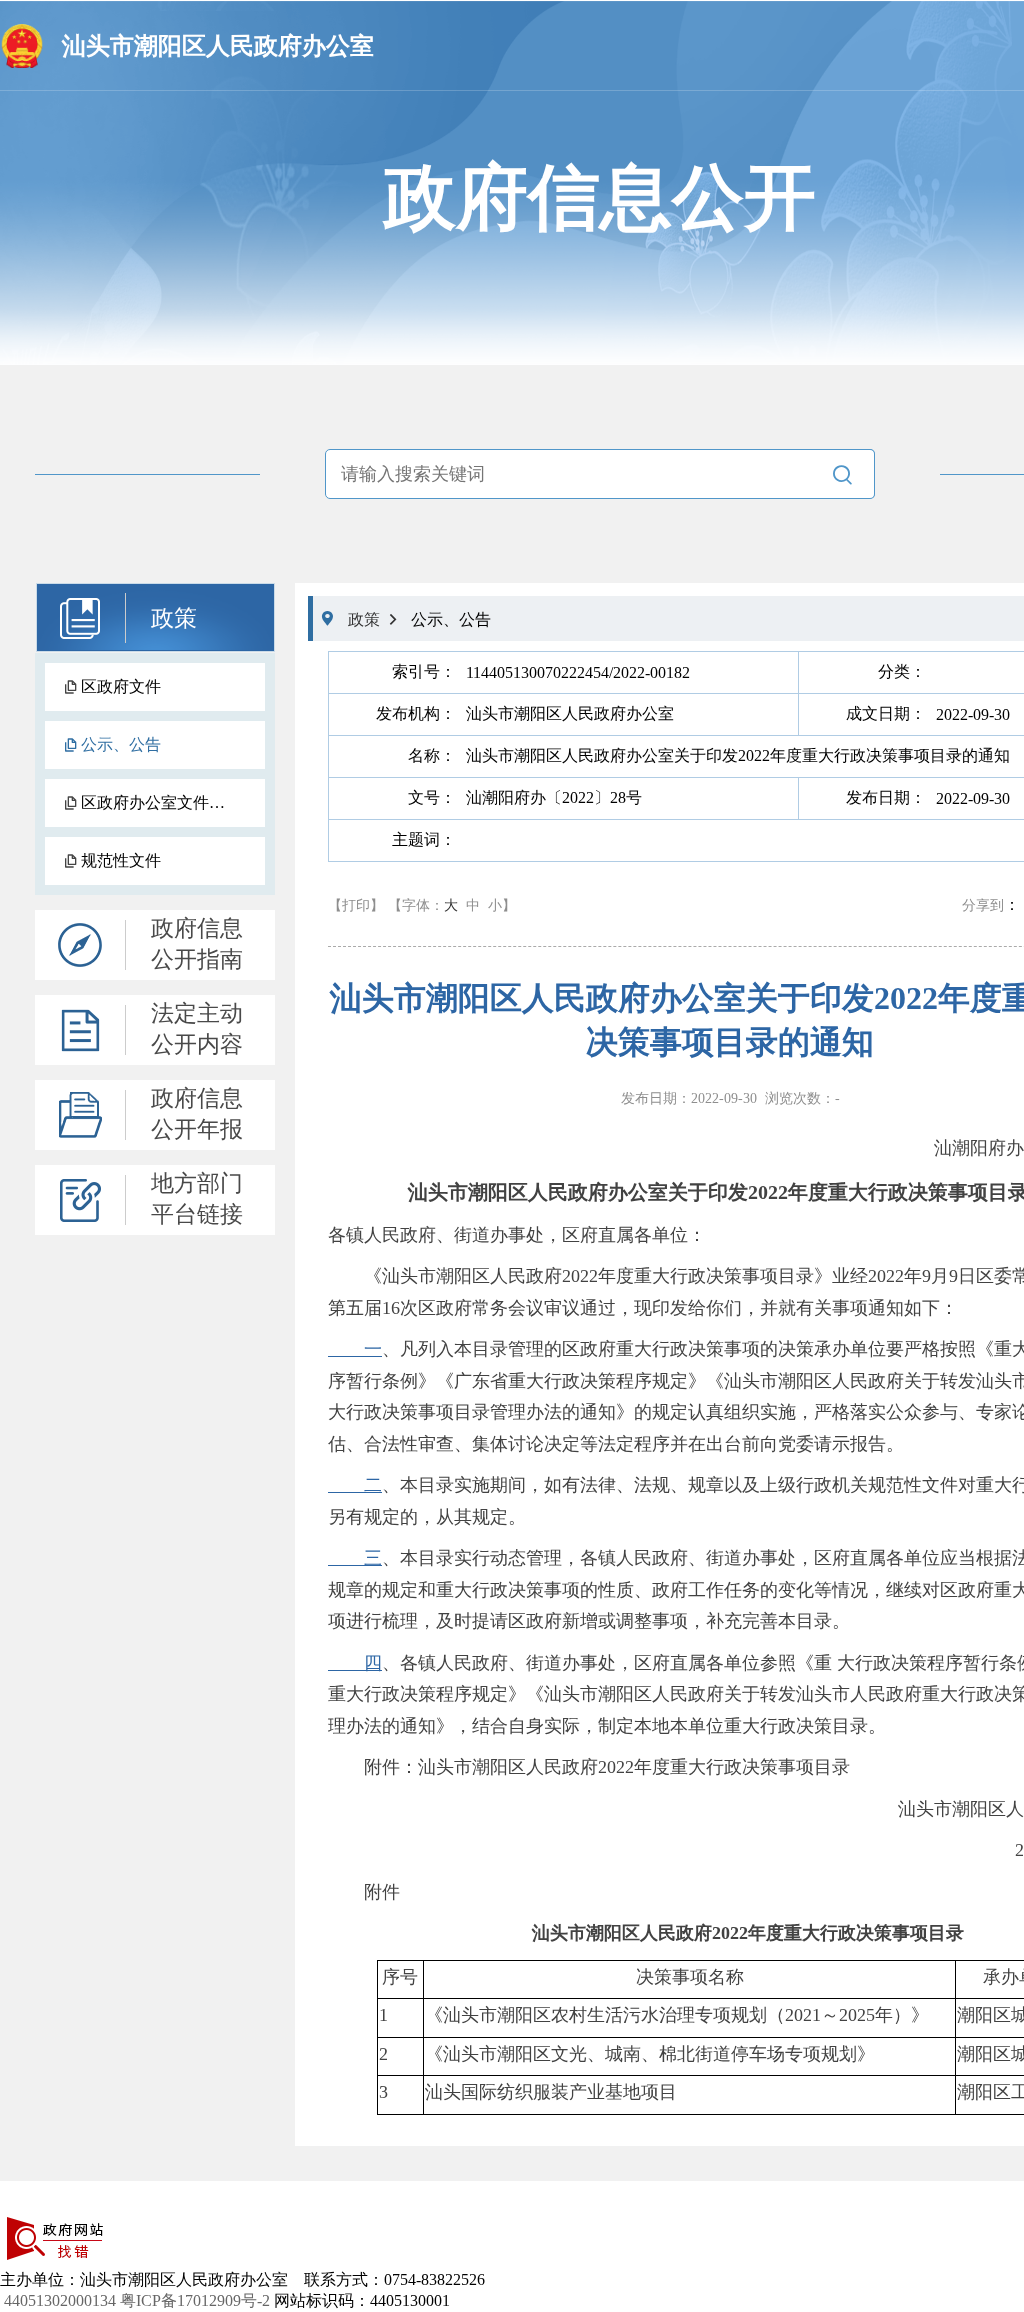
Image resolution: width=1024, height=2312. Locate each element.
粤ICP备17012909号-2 (195, 2300)
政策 (174, 618)
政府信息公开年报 (197, 1114)
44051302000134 (60, 2300)
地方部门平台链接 (197, 1199)
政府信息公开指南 (197, 944)
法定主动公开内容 (197, 1029)
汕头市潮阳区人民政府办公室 (218, 46)
